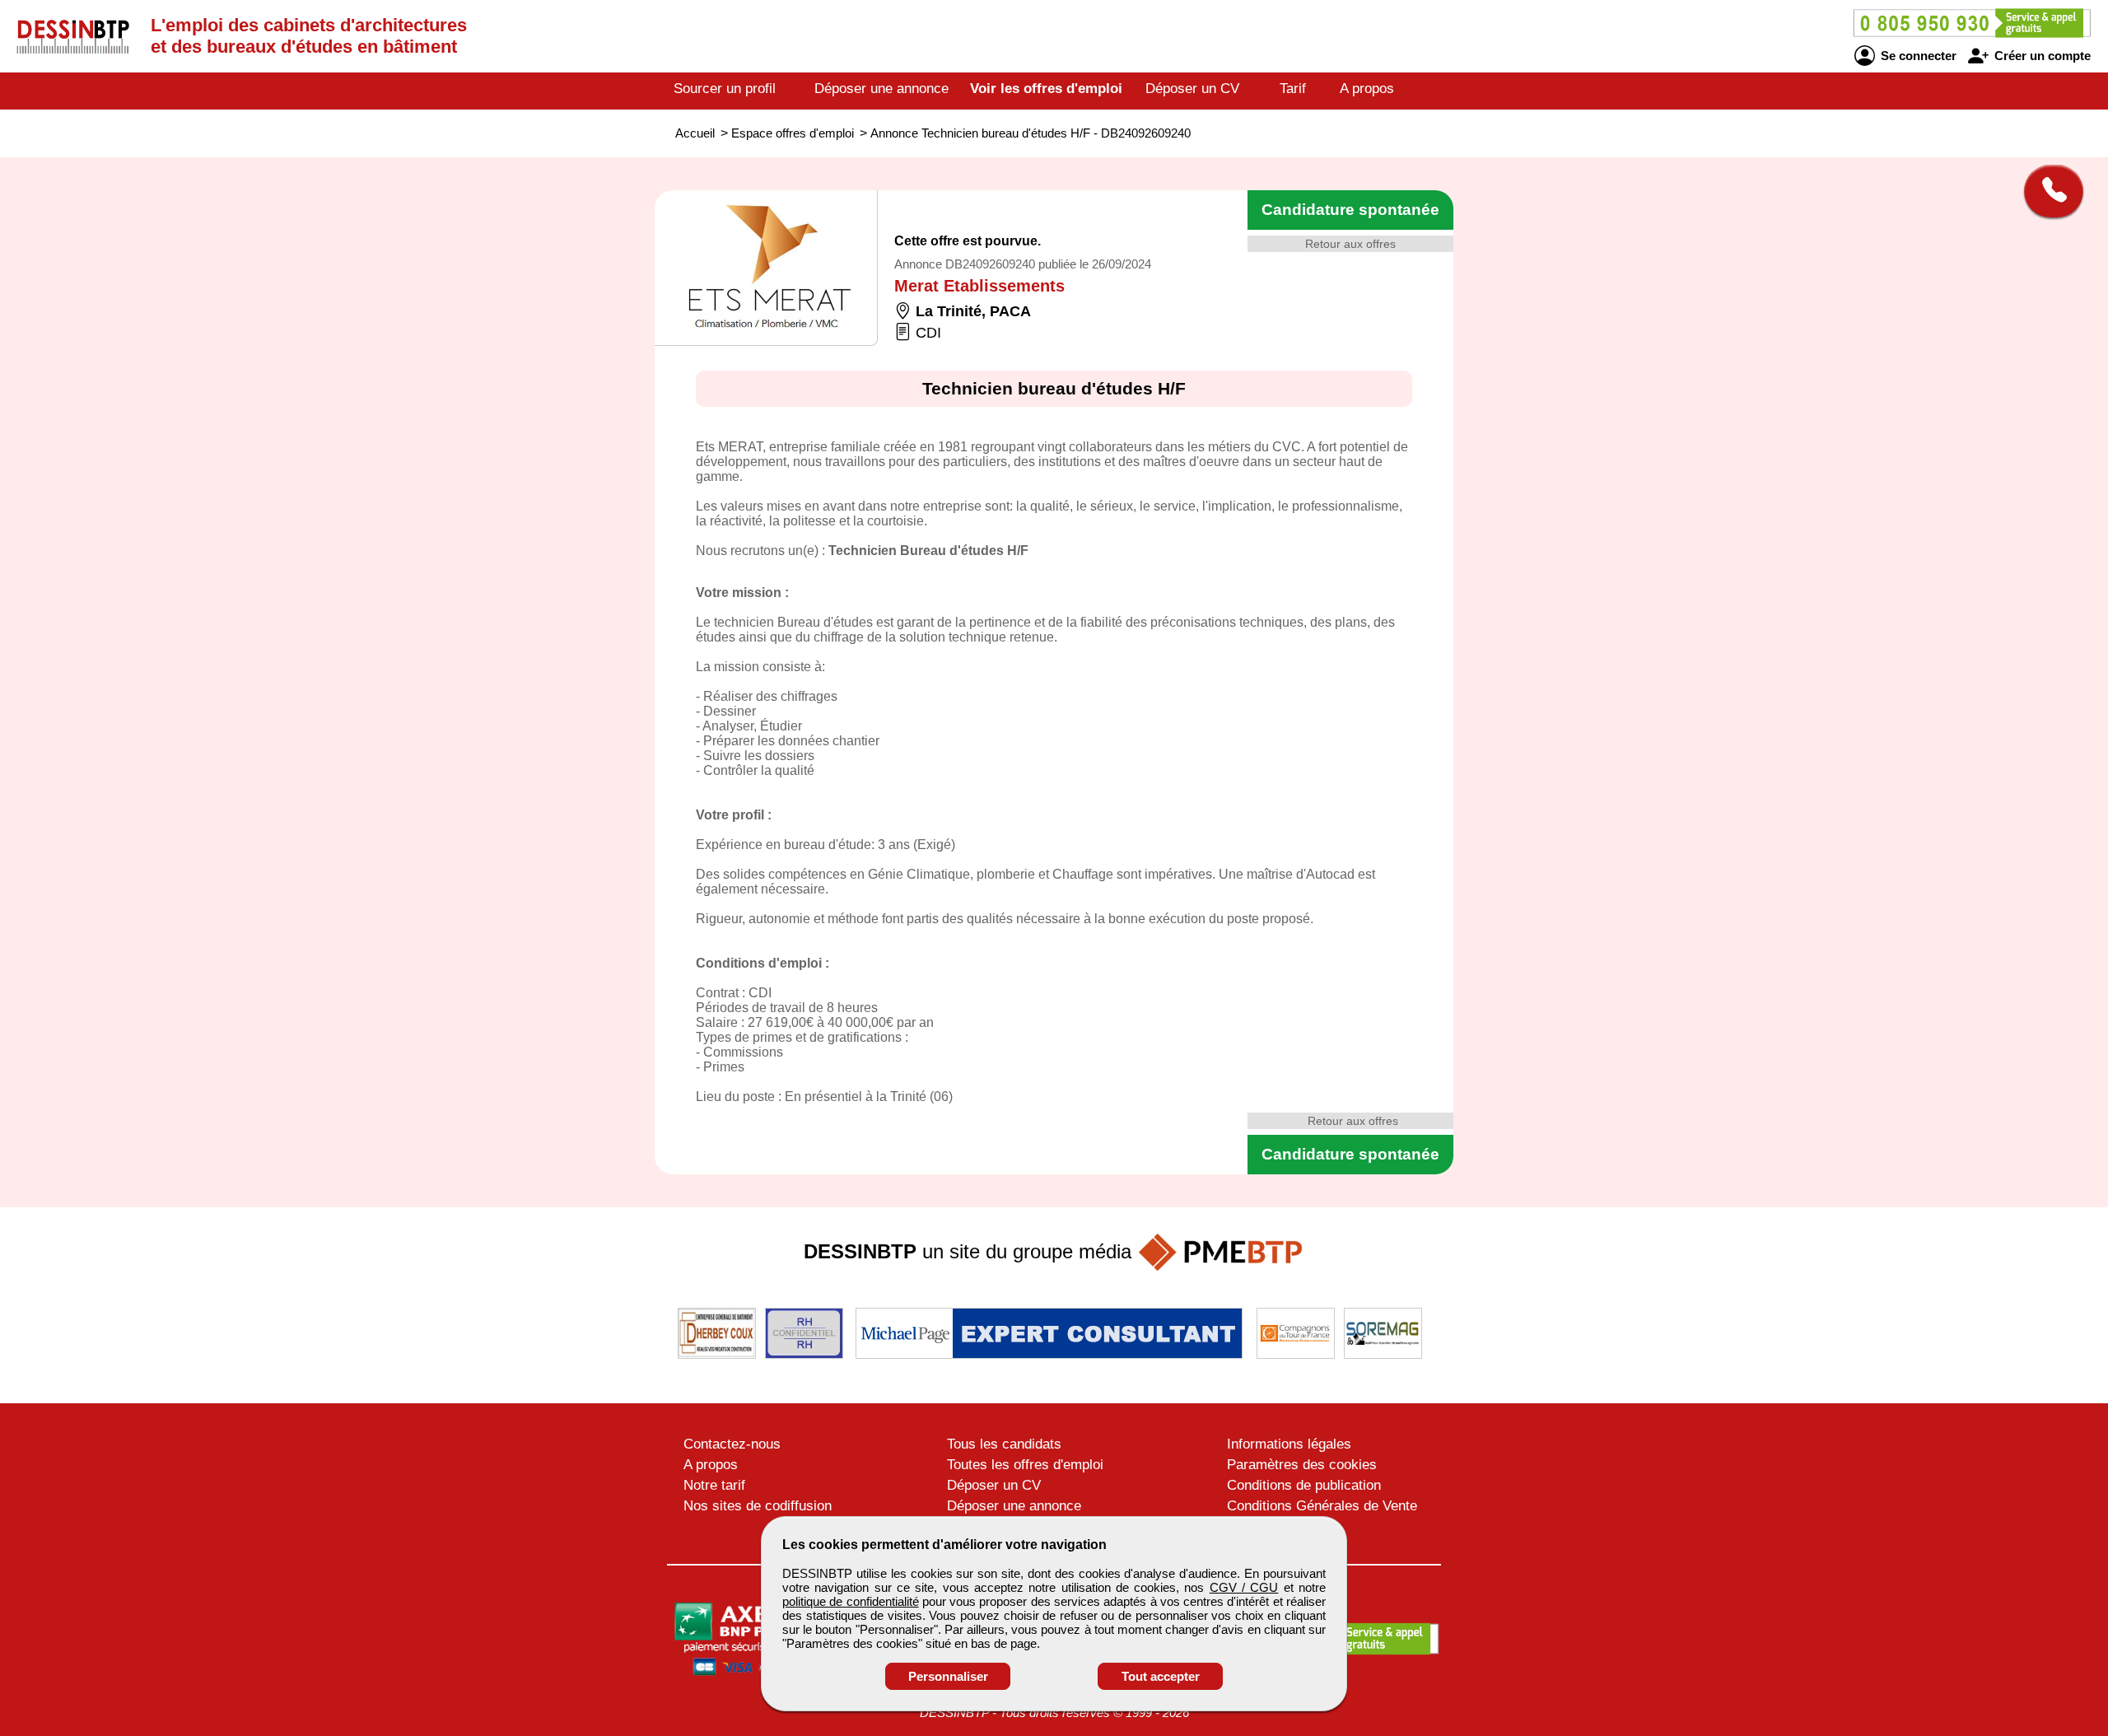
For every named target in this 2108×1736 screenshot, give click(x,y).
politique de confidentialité (851, 1601)
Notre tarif (714, 1485)
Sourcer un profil (725, 89)
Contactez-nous (732, 1444)
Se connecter (1917, 56)
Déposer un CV (1192, 89)
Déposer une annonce (881, 89)
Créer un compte (2041, 56)
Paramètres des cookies (1302, 1465)
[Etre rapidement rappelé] (2047, 191)
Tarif (1293, 89)
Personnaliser (948, 1676)
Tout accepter (1161, 1676)
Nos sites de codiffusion (758, 1506)
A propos (1367, 89)
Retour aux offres (1350, 244)
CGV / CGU (1244, 1587)
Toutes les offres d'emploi (1025, 1465)
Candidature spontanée (1350, 210)
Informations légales (1289, 1444)
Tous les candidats (1004, 1444)
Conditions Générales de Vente (1322, 1506)
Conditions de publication (1304, 1485)
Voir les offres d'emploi (1046, 89)
